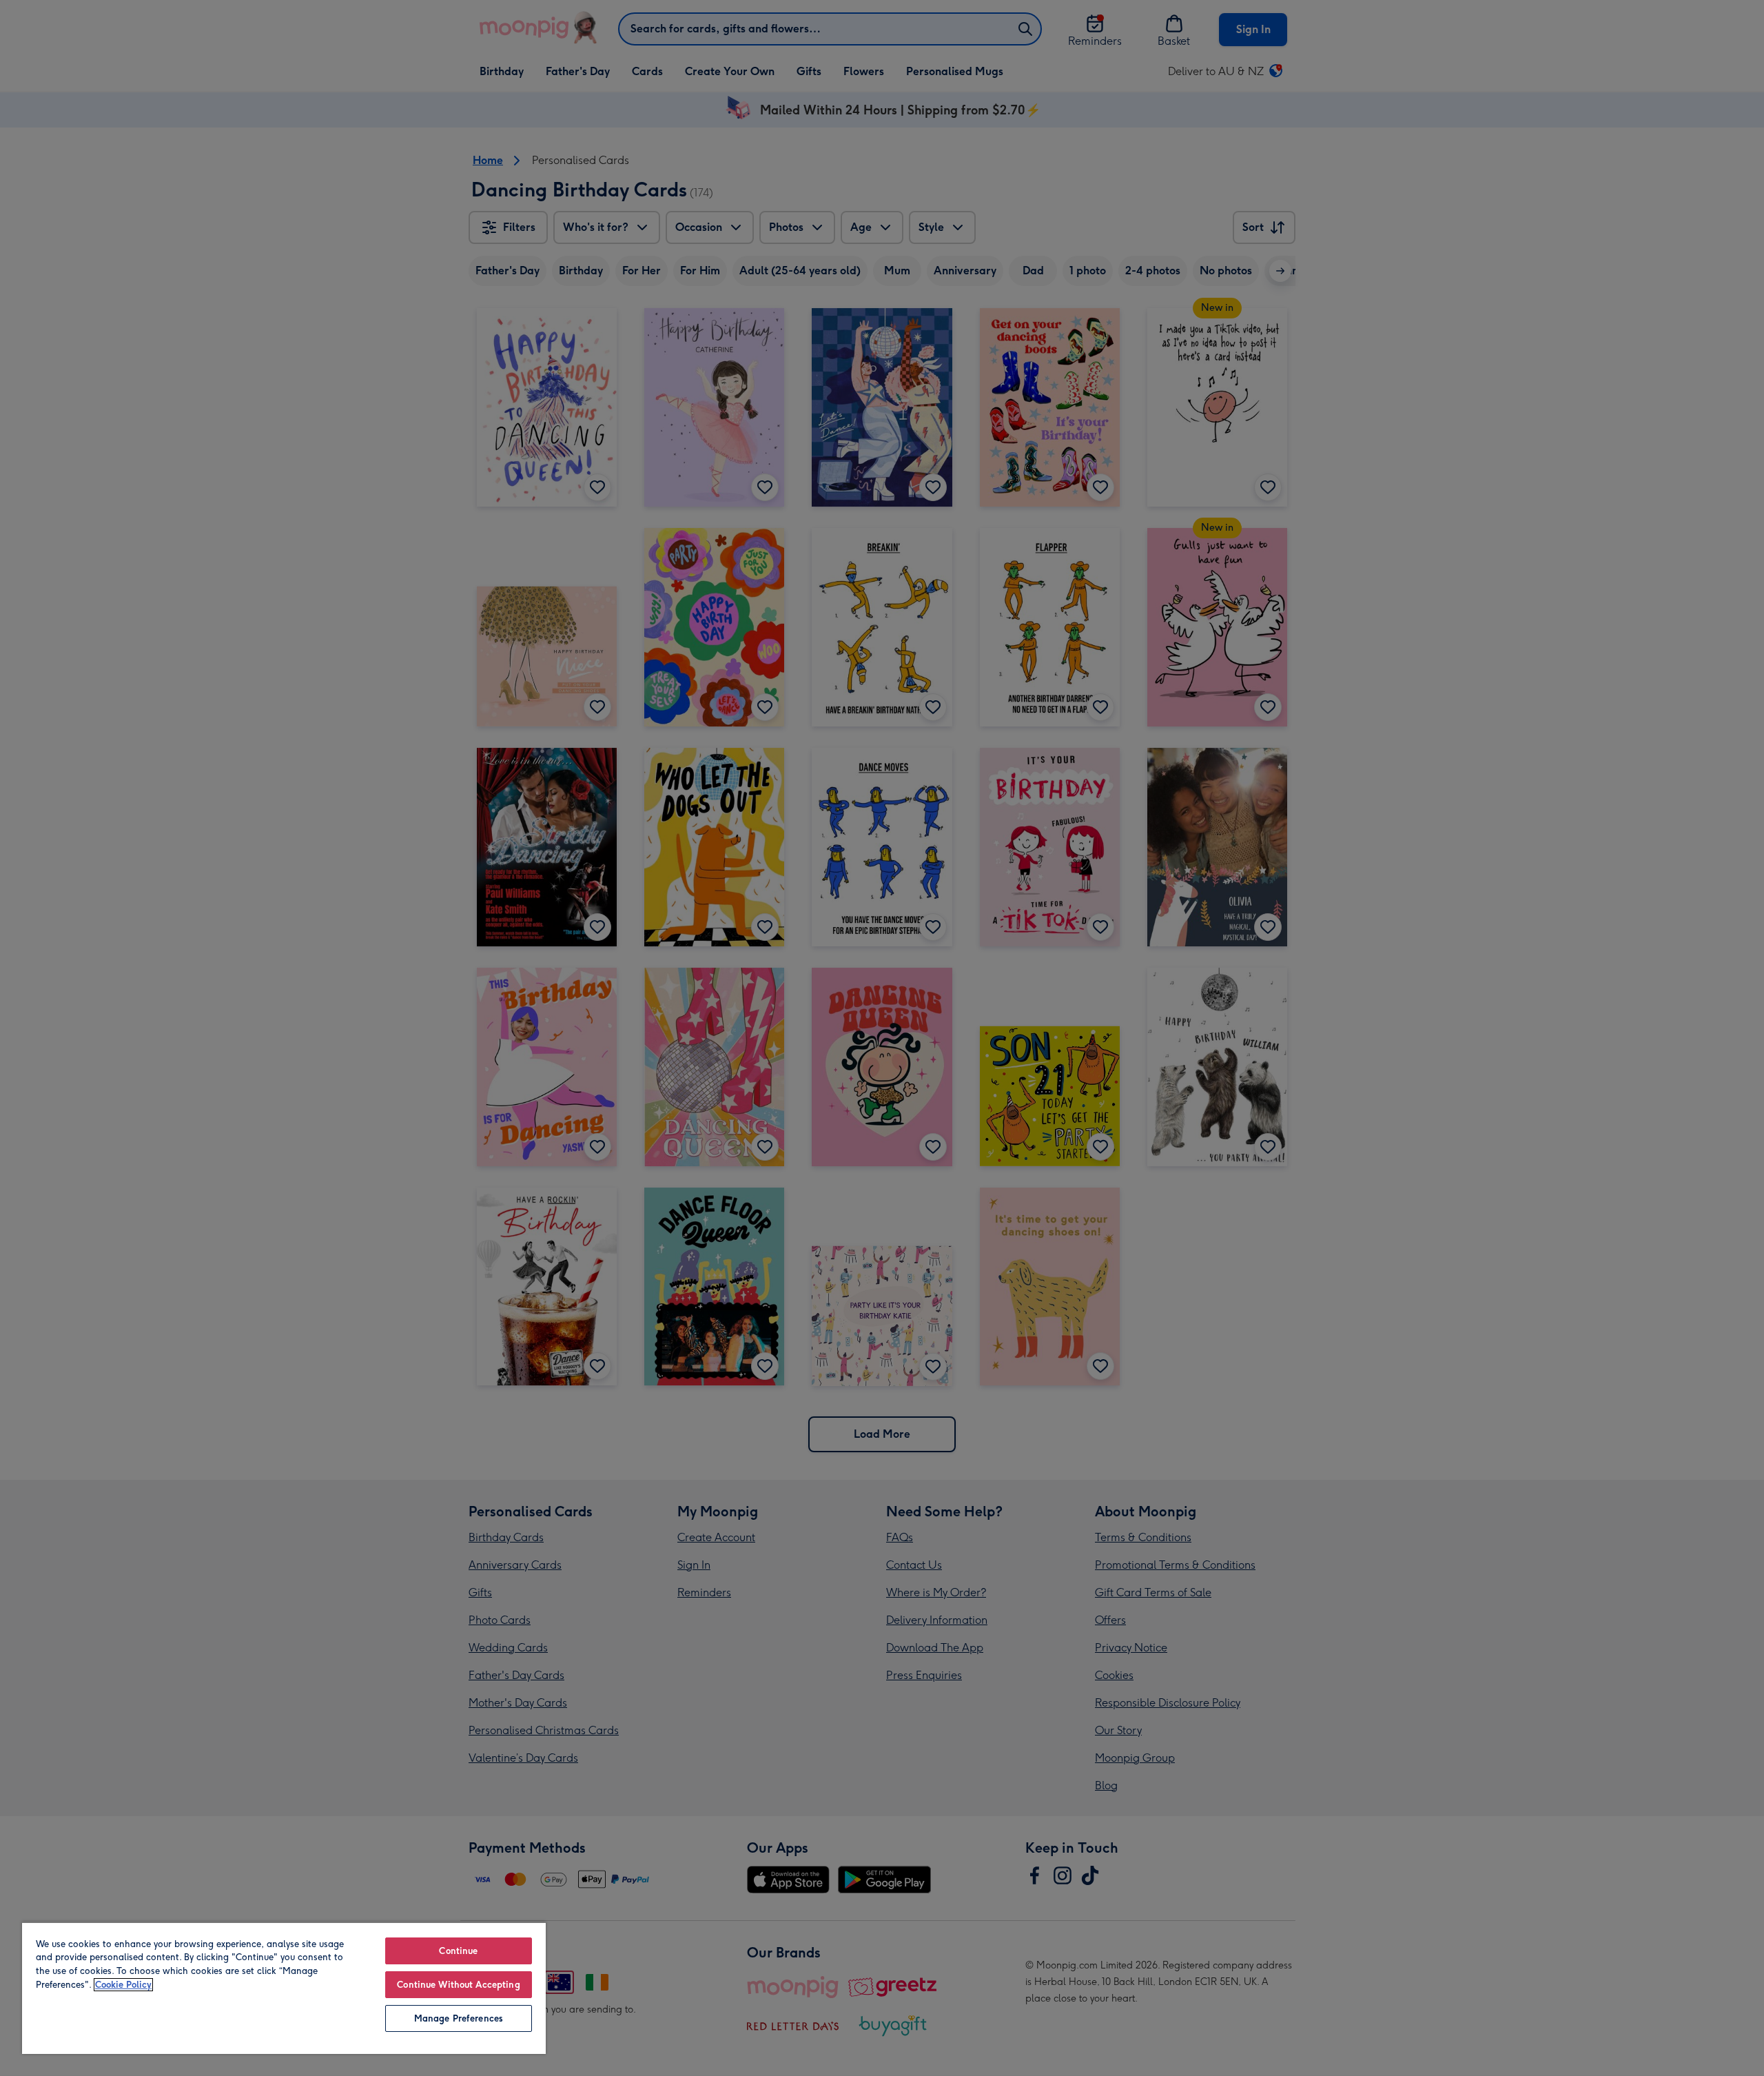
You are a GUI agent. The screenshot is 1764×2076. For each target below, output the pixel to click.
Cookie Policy (123, 1985)
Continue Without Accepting (458, 1985)
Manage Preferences (459, 2018)
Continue (458, 1951)
